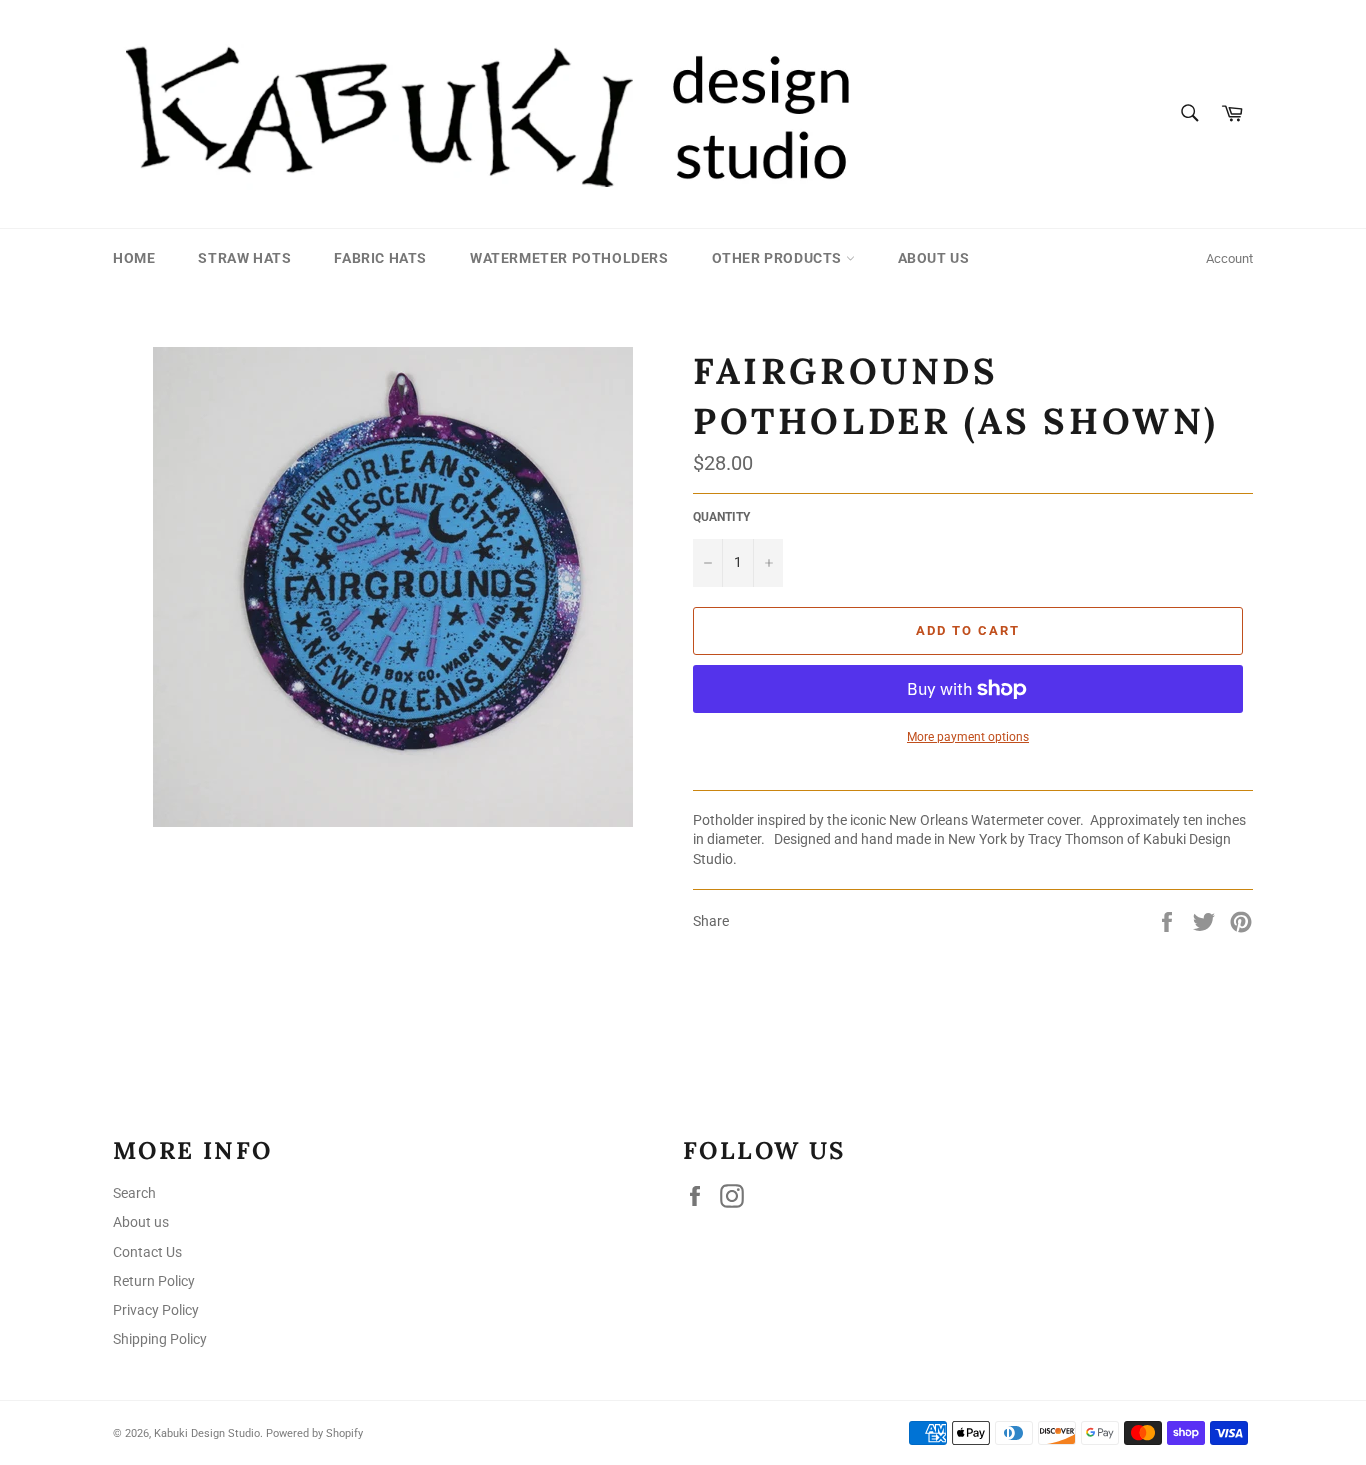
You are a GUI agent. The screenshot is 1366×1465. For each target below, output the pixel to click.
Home (134, 258)
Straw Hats (244, 258)
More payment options (968, 737)
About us (934, 258)
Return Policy (154, 1281)
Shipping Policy (160, 1339)
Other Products (779, 258)
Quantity (721, 517)
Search (134, 1193)
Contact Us (147, 1252)
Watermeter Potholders (569, 258)
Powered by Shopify (314, 1433)
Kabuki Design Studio (207, 1433)
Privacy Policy (156, 1310)
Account (1229, 258)
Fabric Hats (380, 258)
